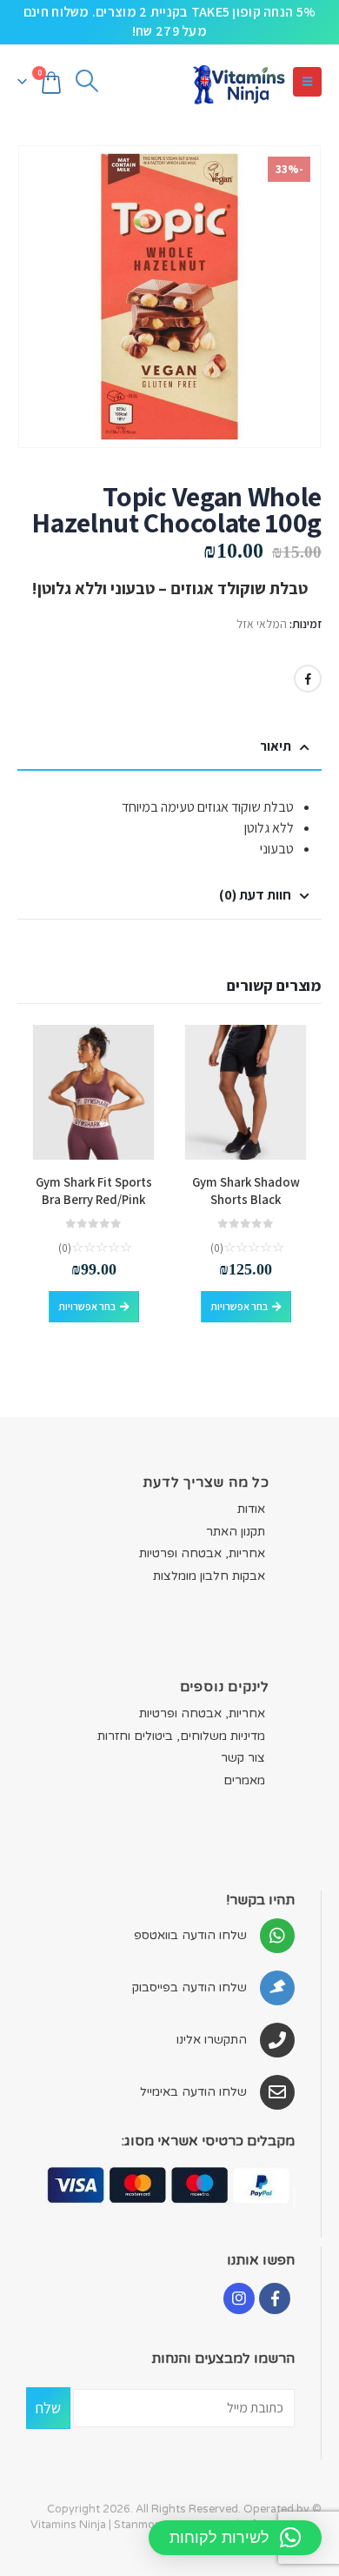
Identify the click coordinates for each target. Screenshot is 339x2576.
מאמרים (244, 1780)
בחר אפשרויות (239, 1306)
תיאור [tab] (276, 746)
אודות (251, 1509)
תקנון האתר (236, 1532)
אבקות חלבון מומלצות (209, 1576)
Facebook (308, 679)
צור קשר (243, 1758)
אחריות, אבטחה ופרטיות (202, 1553)
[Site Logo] (238, 82)
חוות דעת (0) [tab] (255, 895)
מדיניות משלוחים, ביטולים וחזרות (181, 1736)
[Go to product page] (246, 1092)
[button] (307, 82)
